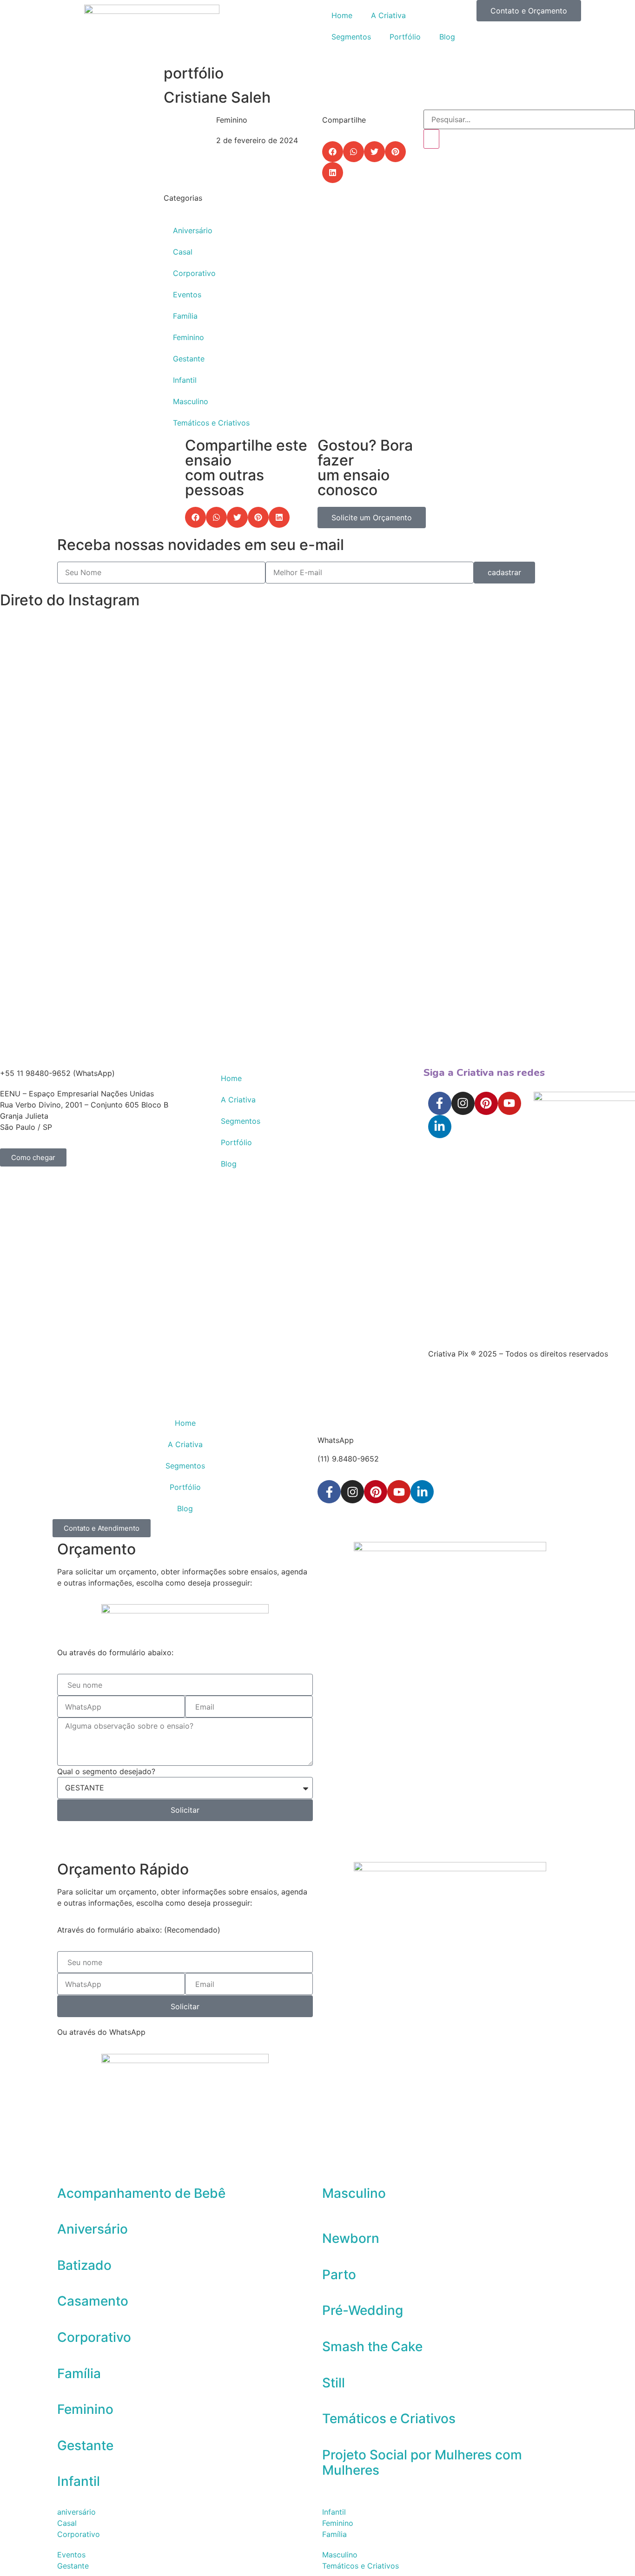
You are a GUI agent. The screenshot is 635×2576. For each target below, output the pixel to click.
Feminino (189, 337)
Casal (183, 252)
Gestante (189, 359)
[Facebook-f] (440, 1103)
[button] (333, 152)
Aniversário (193, 230)
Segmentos (351, 37)
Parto (339, 2274)
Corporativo (194, 273)
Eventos (187, 295)
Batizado (84, 2265)
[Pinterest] (486, 1103)
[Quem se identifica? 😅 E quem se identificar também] (409, 662)
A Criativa (388, 15)
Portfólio (405, 37)
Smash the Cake (372, 2347)
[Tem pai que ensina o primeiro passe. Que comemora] (592, 723)
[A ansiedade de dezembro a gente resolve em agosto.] (500, 701)
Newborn (351, 2238)
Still (334, 2383)
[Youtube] (509, 1103)
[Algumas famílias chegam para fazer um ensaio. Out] (43, 840)
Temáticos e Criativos (211, 423)
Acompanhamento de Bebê (141, 2193)
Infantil (185, 380)
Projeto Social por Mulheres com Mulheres (422, 2463)
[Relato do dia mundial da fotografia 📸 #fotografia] (135, 639)
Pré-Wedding (363, 2310)
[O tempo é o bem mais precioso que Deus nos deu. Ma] (226, 689)
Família (185, 316)
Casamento (93, 2301)
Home (342, 15)
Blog (447, 37)
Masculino (191, 401)
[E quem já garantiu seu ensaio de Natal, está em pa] (318, 662)
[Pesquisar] (431, 139)
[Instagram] (463, 1103)
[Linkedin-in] (440, 1127)
